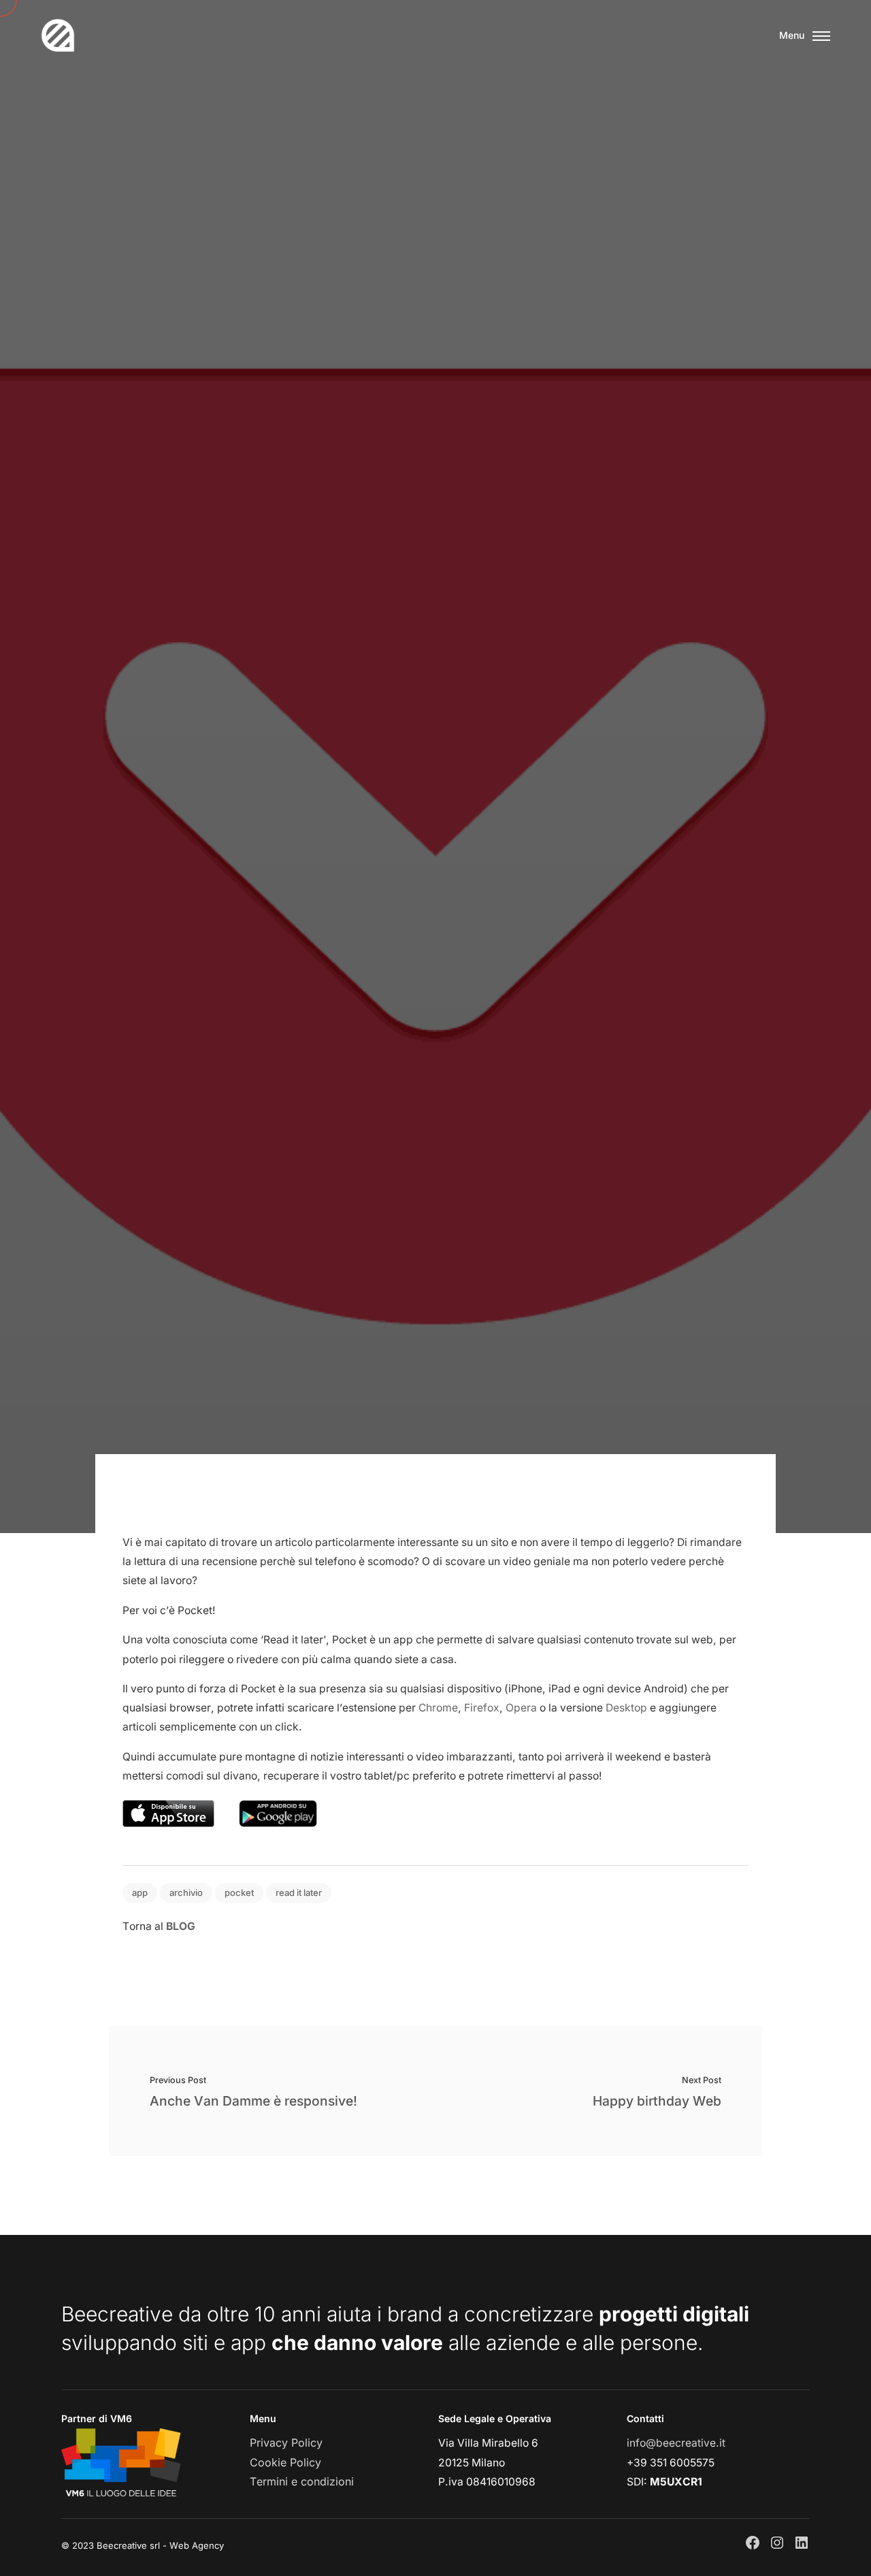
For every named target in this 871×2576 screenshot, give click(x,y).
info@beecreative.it (676, 2443)
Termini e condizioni (302, 2481)
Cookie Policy (285, 2462)
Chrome (438, 1708)
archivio (186, 1893)
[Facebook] (753, 2543)
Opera (521, 1708)
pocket (239, 1893)
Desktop (626, 1708)
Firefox (482, 1708)
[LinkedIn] (802, 2543)
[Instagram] (777, 2543)
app (140, 1893)
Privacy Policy (286, 2443)
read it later (299, 1893)
